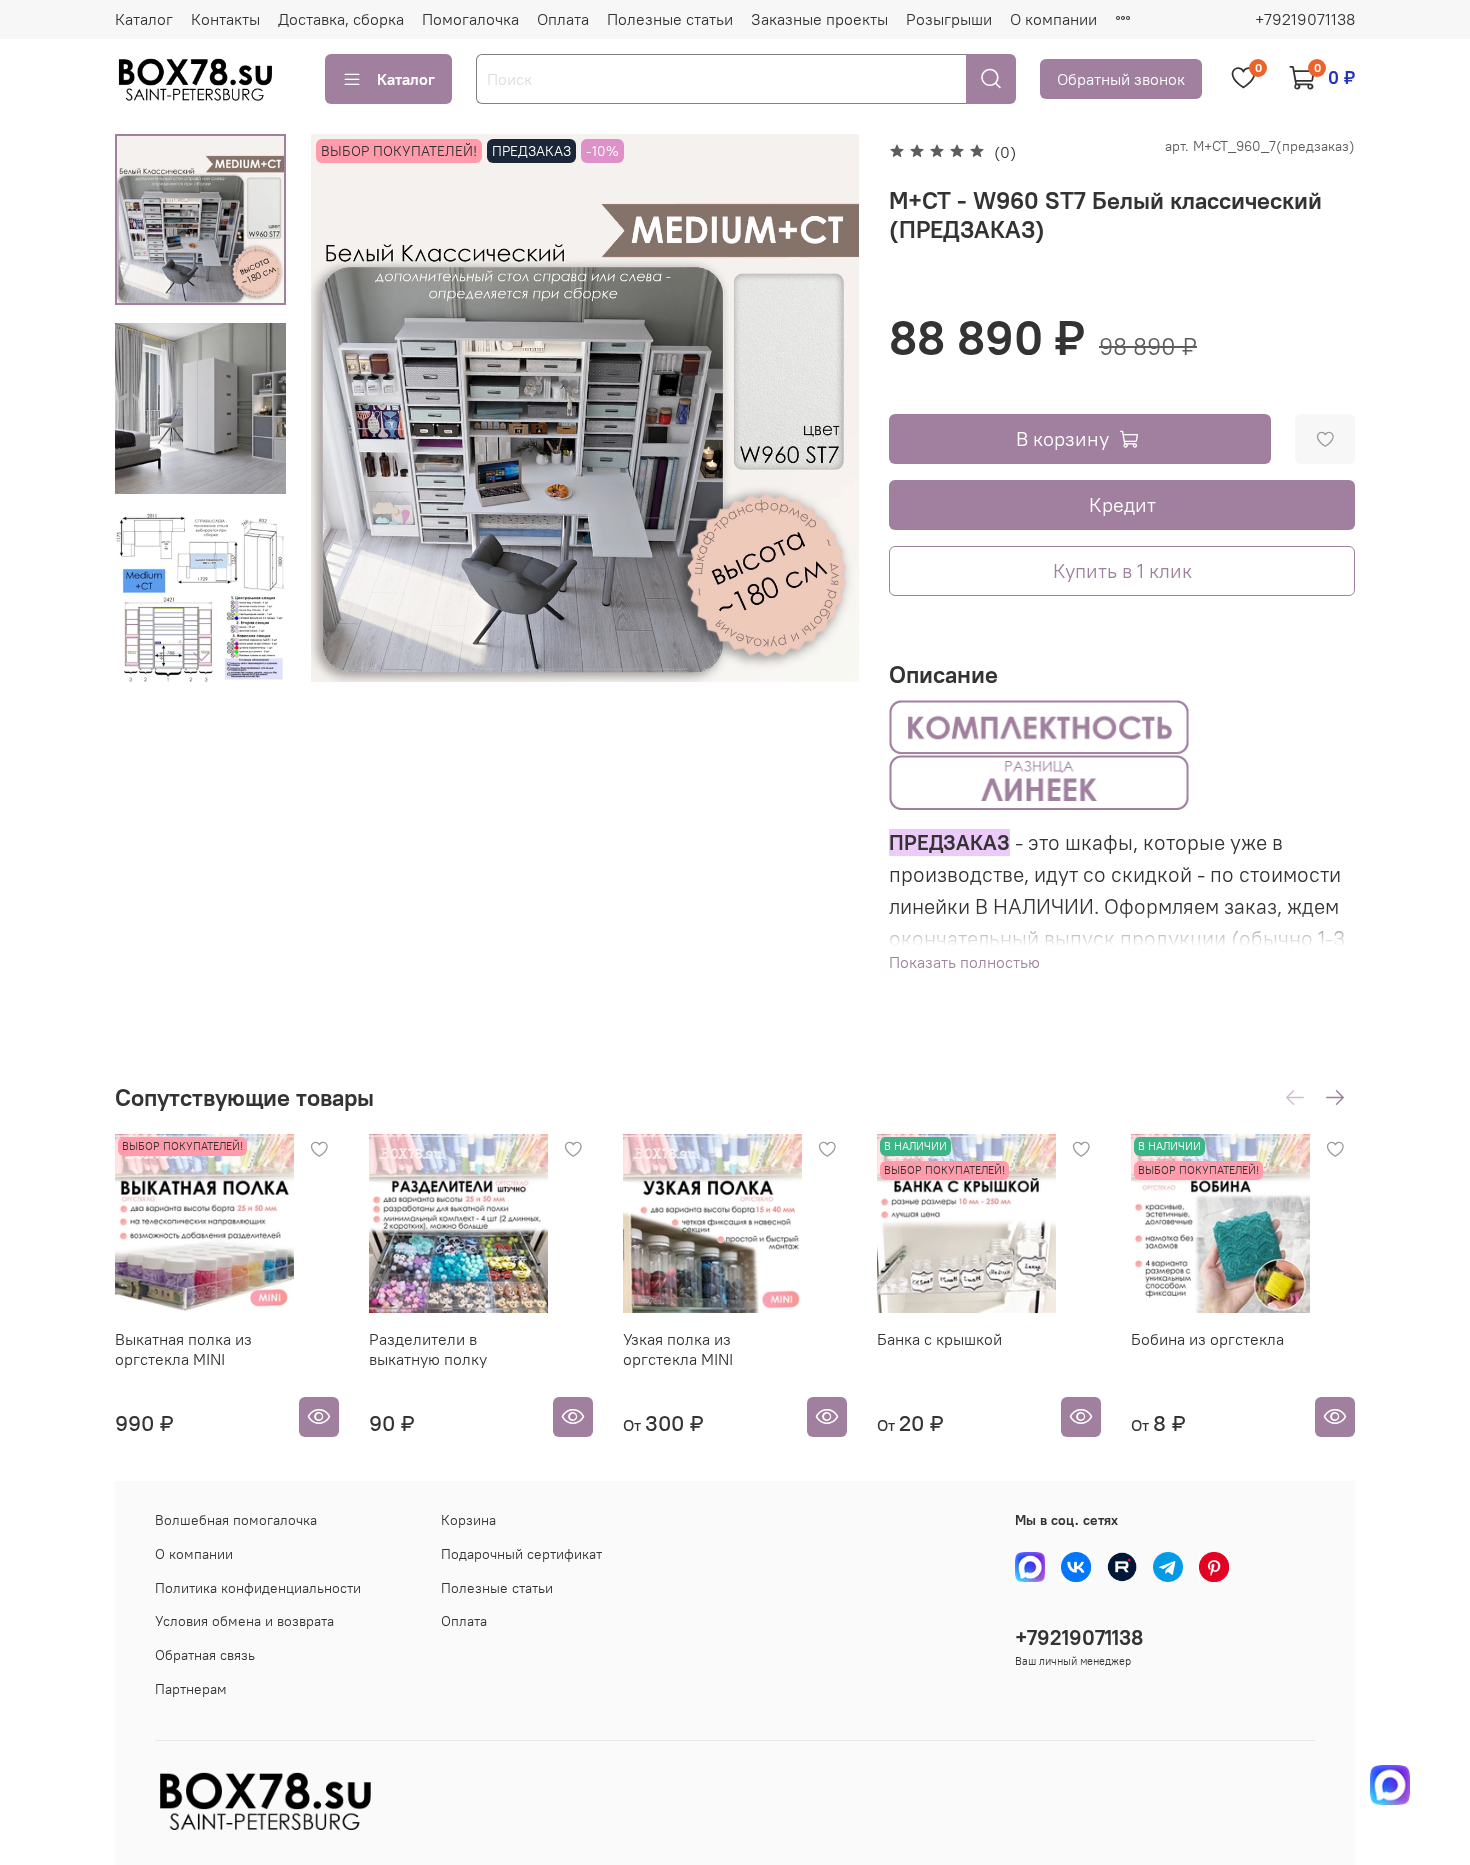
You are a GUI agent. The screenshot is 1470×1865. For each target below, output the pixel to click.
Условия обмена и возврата (244, 1621)
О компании (1053, 19)
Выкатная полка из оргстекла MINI (183, 1349)
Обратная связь (205, 1655)
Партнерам (191, 1689)
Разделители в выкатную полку (428, 1349)
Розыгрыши (949, 19)
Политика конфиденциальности (258, 1588)
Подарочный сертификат (521, 1554)
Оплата (563, 19)
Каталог (144, 19)
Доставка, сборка (341, 19)
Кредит (1122, 504)
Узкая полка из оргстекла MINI (678, 1349)
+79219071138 (1305, 19)
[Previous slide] (351, 408)
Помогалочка (470, 19)
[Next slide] (201, 656)
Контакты (225, 19)
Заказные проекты (819, 19)
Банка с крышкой (939, 1339)
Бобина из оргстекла (1207, 1339)
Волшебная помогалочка (236, 1520)
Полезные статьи (670, 19)
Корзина (468, 1520)
